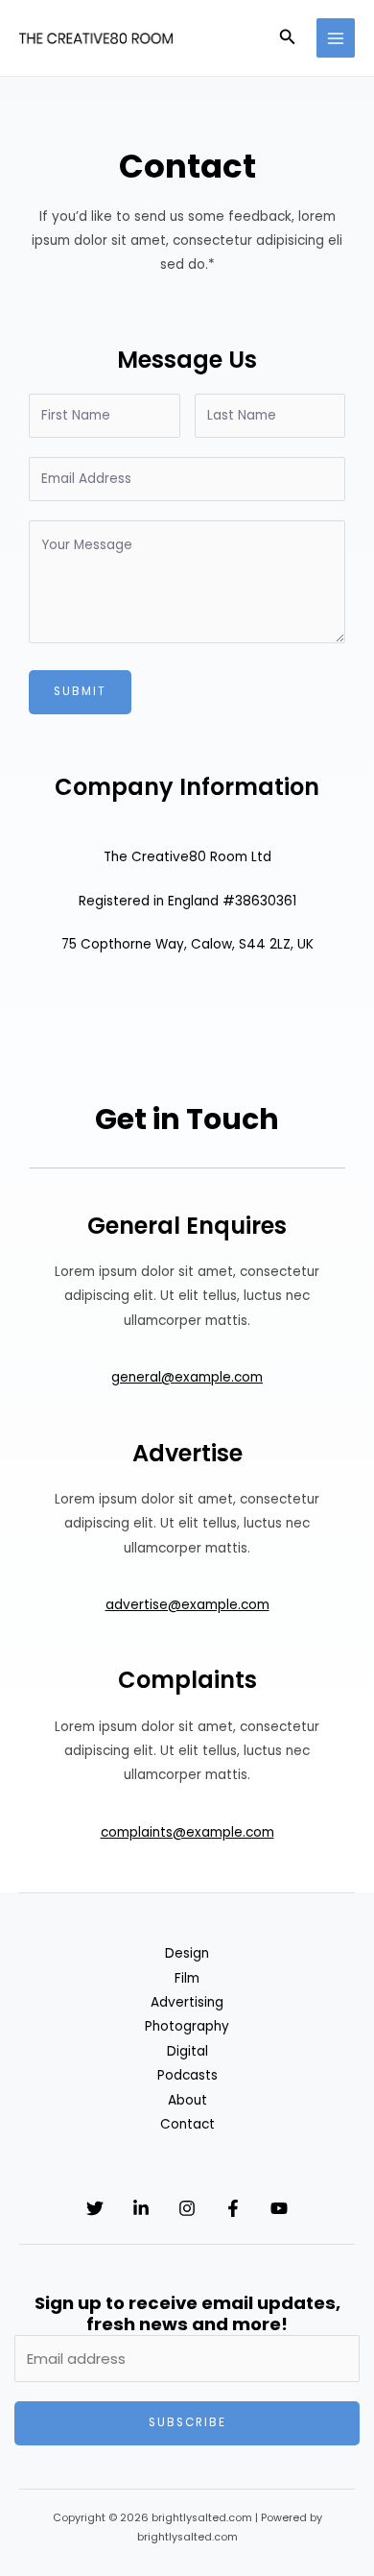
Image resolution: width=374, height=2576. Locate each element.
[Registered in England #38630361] (187, 901)
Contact (187, 2124)
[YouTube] (279, 2208)
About (187, 2100)
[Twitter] (95, 2208)
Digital (187, 2051)
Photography (187, 2026)
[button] (288, 38)
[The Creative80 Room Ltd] (187, 857)
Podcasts (187, 2075)
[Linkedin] (141, 2208)
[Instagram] (187, 2208)
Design (187, 1953)
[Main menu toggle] (336, 38)
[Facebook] (233, 2208)
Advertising (187, 2002)
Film (187, 1978)
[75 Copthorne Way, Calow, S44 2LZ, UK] (187, 944)
